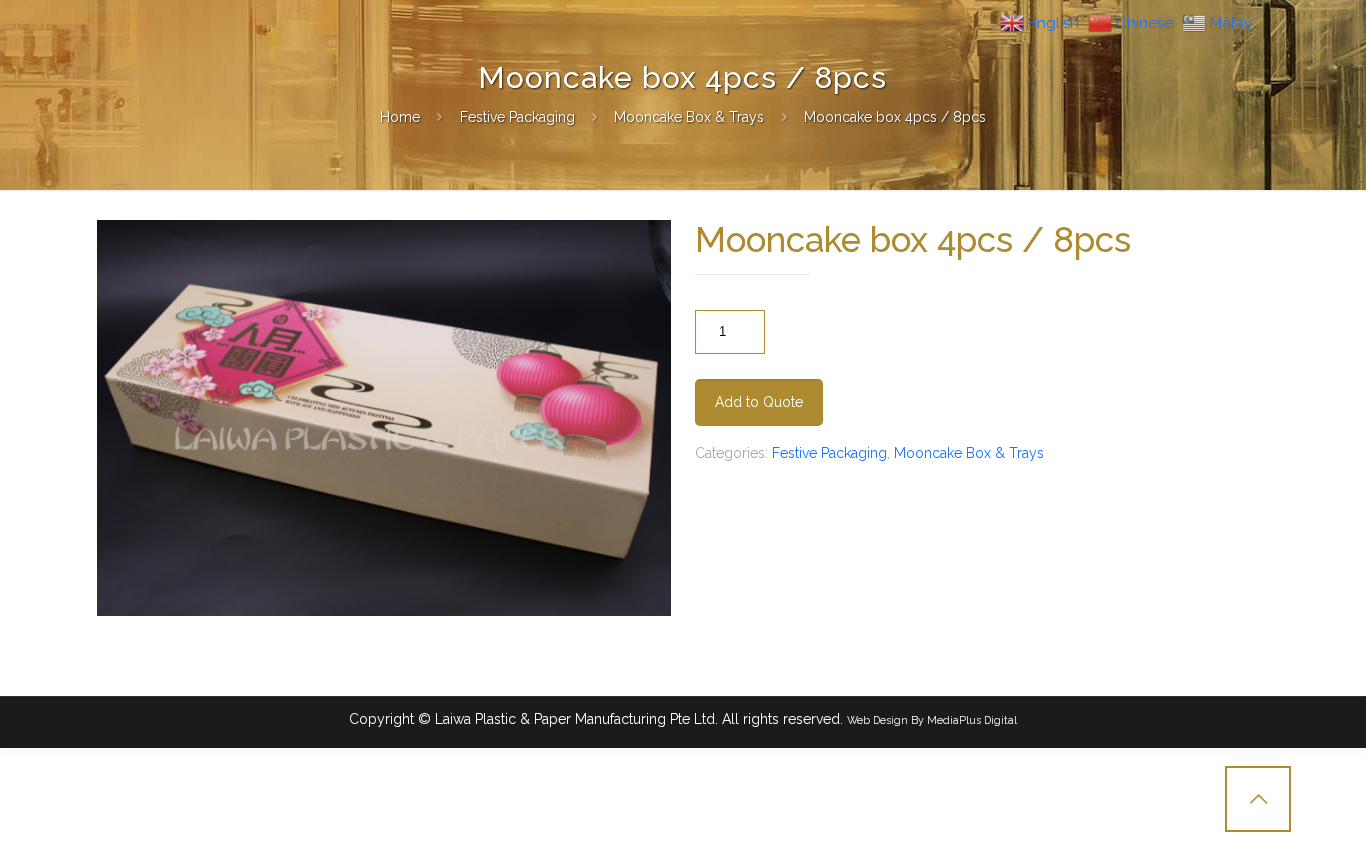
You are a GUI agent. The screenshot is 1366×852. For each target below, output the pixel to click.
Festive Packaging (517, 117)
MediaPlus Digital (972, 720)
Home (400, 117)
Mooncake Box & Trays (689, 117)
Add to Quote (759, 402)
